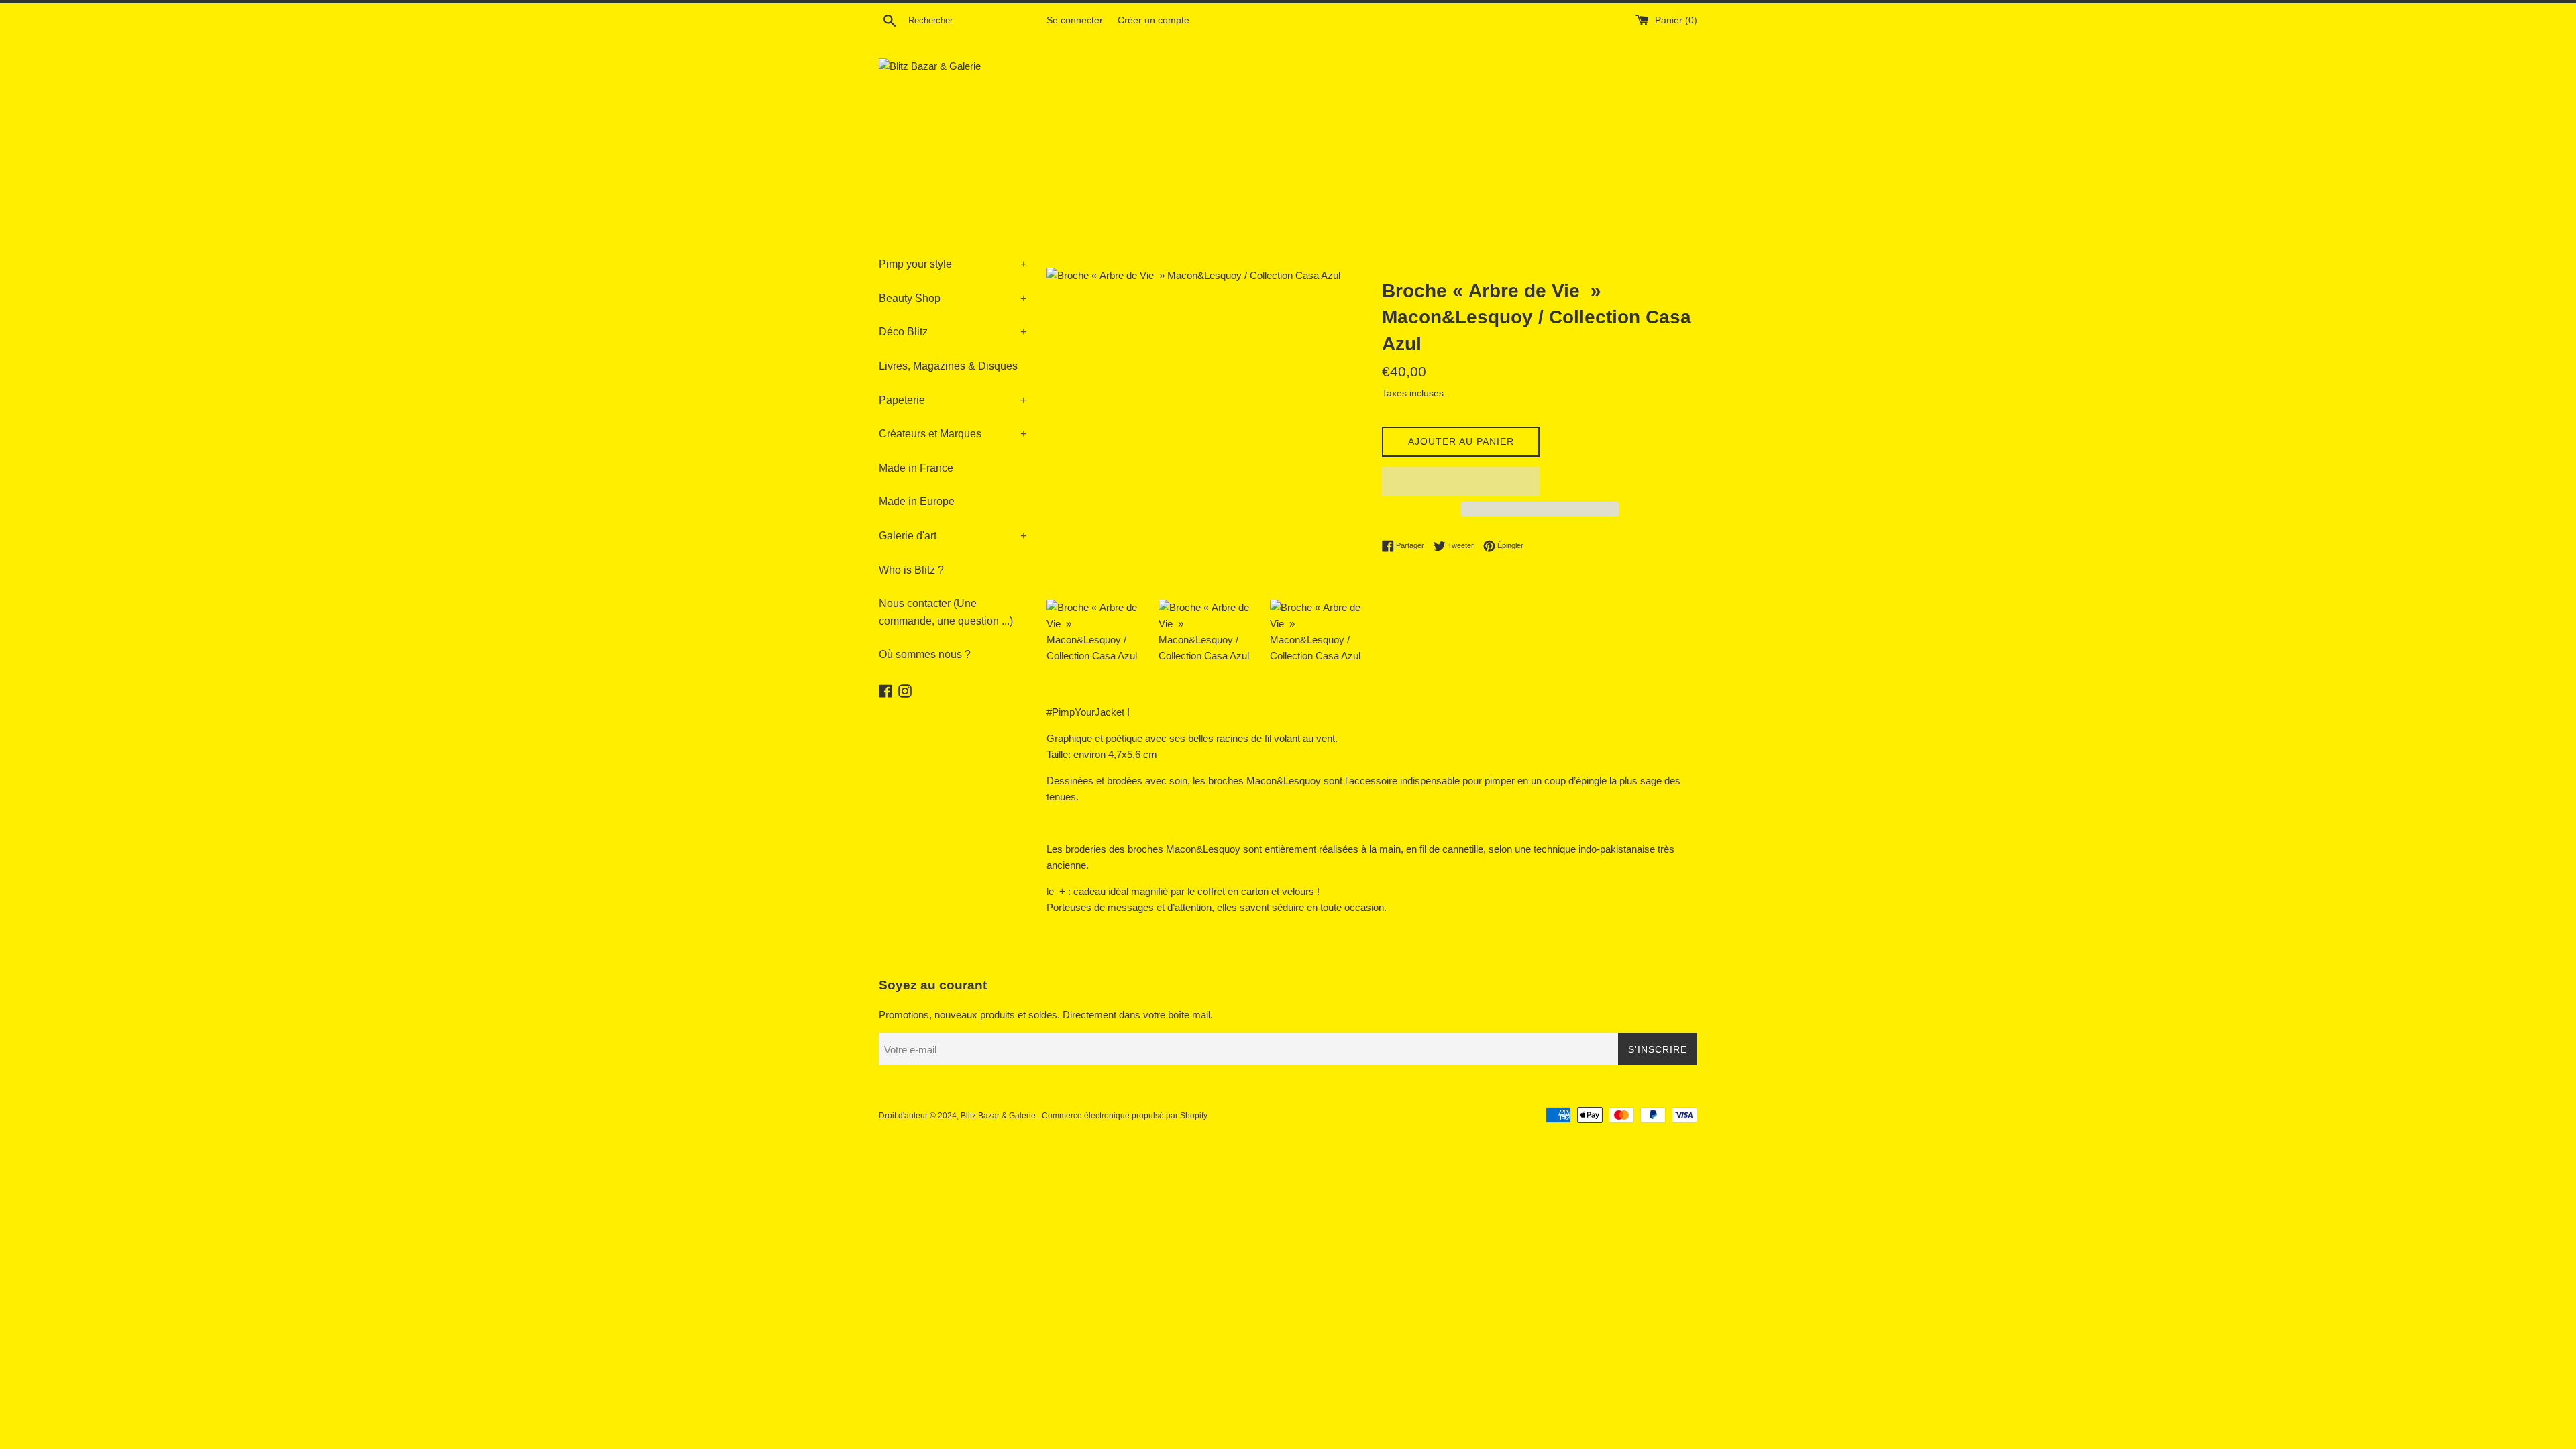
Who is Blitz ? (911, 570)
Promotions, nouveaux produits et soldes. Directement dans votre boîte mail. (1046, 1015)
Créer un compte (1153, 20)
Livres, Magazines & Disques (948, 366)
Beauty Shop (953, 298)
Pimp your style (953, 264)
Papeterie (953, 400)
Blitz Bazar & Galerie (998, 1116)
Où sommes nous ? (925, 654)
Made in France (916, 468)
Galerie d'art (953, 536)
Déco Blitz (953, 332)
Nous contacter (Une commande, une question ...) (946, 612)
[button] (1461, 482)
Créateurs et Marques (953, 434)
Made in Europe (917, 501)
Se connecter (1075, 20)
